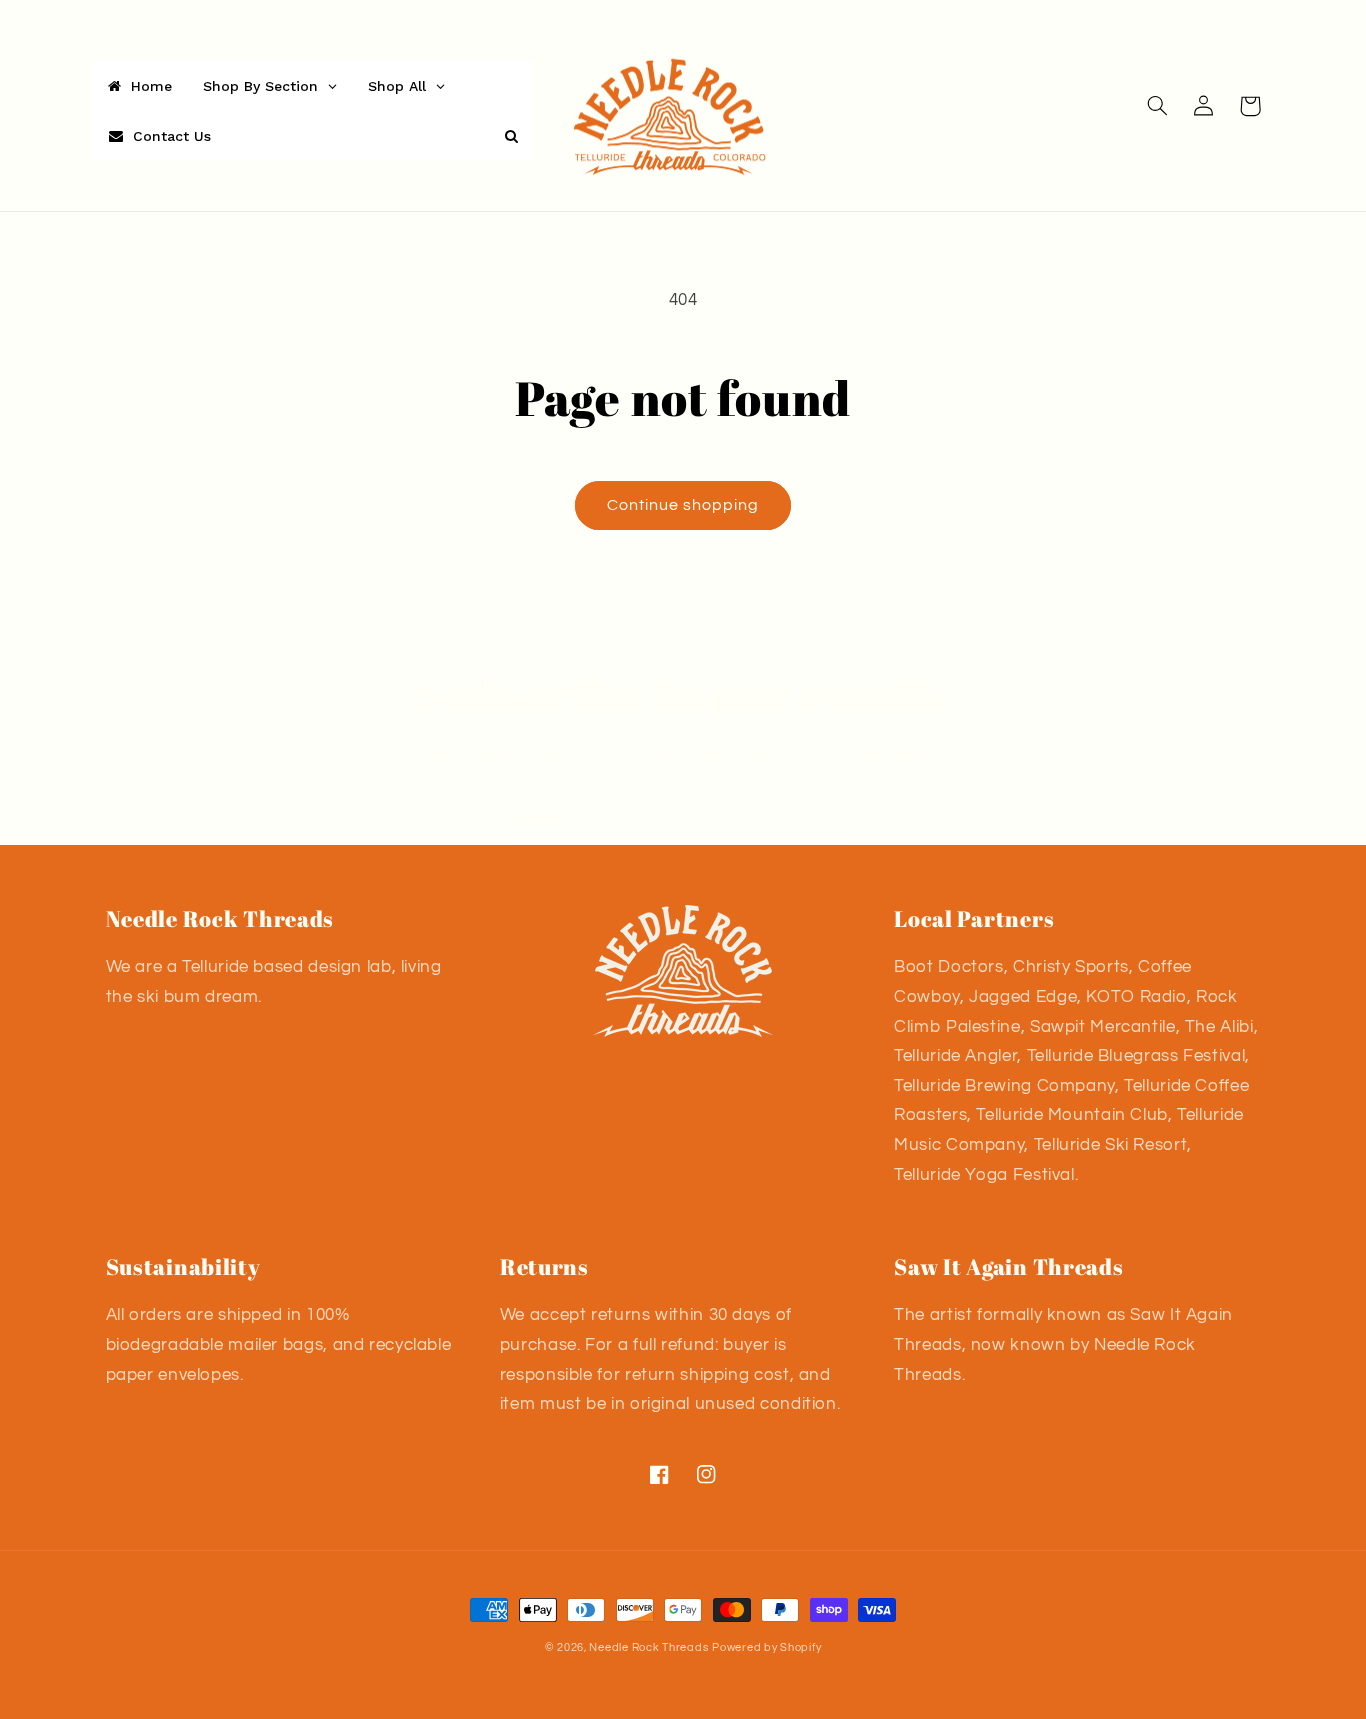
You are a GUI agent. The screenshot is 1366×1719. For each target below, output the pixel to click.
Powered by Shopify (766, 1647)
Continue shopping (683, 505)
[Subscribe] (848, 820)
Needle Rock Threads (648, 1647)
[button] (1158, 106)
